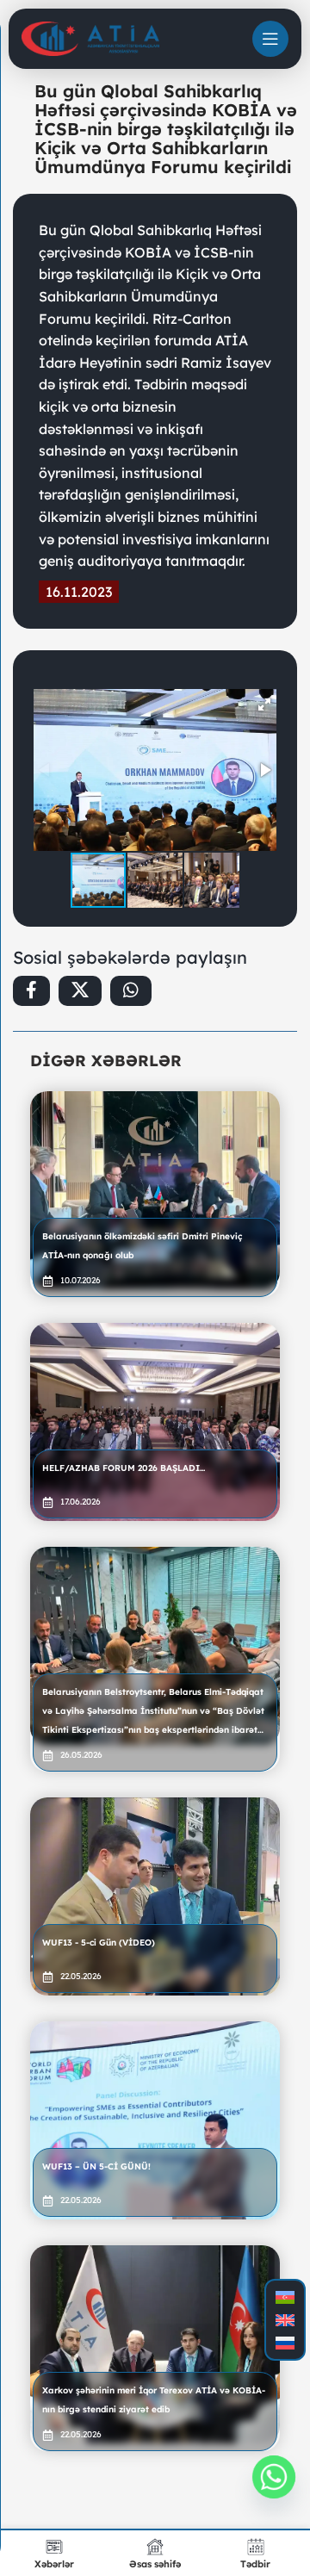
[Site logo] (90, 38)
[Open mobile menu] (270, 39)
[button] (264, 705)
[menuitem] (285, 2297)
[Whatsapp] (274, 2477)
